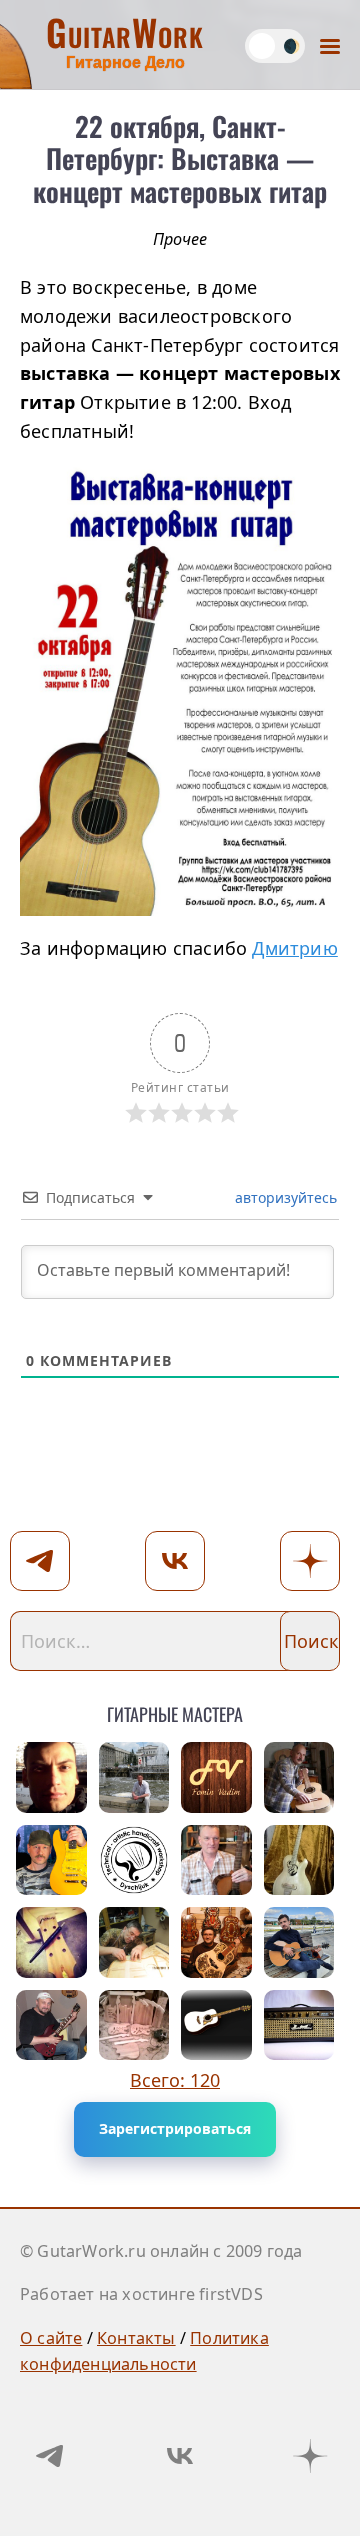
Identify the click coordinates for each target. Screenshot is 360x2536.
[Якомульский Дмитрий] (51, 2025)
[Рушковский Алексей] (299, 1942)
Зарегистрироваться (175, 2128)
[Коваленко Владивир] (299, 1777)
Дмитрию (294, 948)
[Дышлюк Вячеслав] (134, 1860)
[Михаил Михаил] (216, 1860)
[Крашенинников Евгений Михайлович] (51, 1860)
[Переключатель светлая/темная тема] (275, 46)
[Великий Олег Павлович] (51, 1942)
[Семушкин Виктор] (134, 1942)
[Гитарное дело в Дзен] (310, 2456)
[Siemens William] (216, 2025)
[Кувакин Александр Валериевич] (216, 1942)
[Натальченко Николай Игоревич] (134, 2025)
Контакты (136, 2338)
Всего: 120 (175, 2080)
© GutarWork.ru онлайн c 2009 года (161, 2251)
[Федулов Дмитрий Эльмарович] (134, 1777)
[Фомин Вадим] (216, 1777)
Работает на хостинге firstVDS (141, 2294)
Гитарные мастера (175, 1710)
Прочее (180, 239)
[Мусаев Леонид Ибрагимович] (299, 2025)
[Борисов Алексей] (299, 1860)
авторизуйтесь (284, 1197)
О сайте (51, 2338)
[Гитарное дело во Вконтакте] (180, 2456)
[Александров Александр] (51, 1777)
